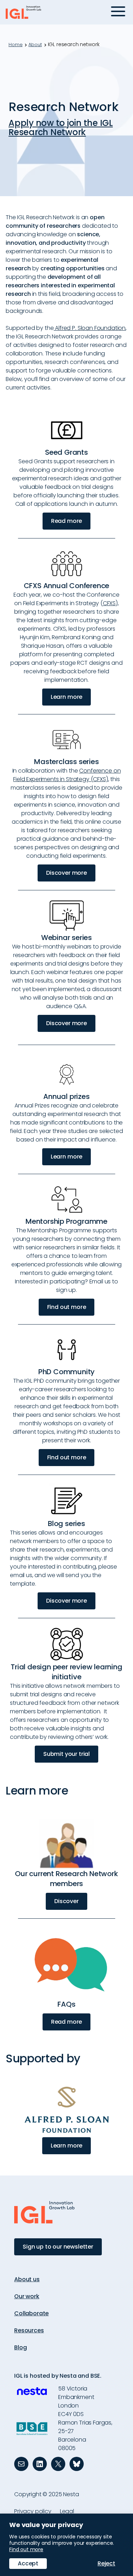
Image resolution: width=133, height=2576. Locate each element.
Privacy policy (33, 2511)
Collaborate (31, 2313)
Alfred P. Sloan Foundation (90, 328)
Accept (28, 2563)
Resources (29, 2330)
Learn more (66, 697)
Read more (67, 521)
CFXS (109, 603)
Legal (67, 2511)
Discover (66, 1901)
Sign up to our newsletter (58, 2247)
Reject (106, 2563)
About (35, 45)
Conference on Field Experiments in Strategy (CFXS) (67, 775)
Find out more (67, 1307)
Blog (20, 2347)
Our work (27, 2296)
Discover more (66, 873)
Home (15, 45)
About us (27, 2279)
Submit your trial (66, 1754)
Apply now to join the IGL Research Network (61, 128)
